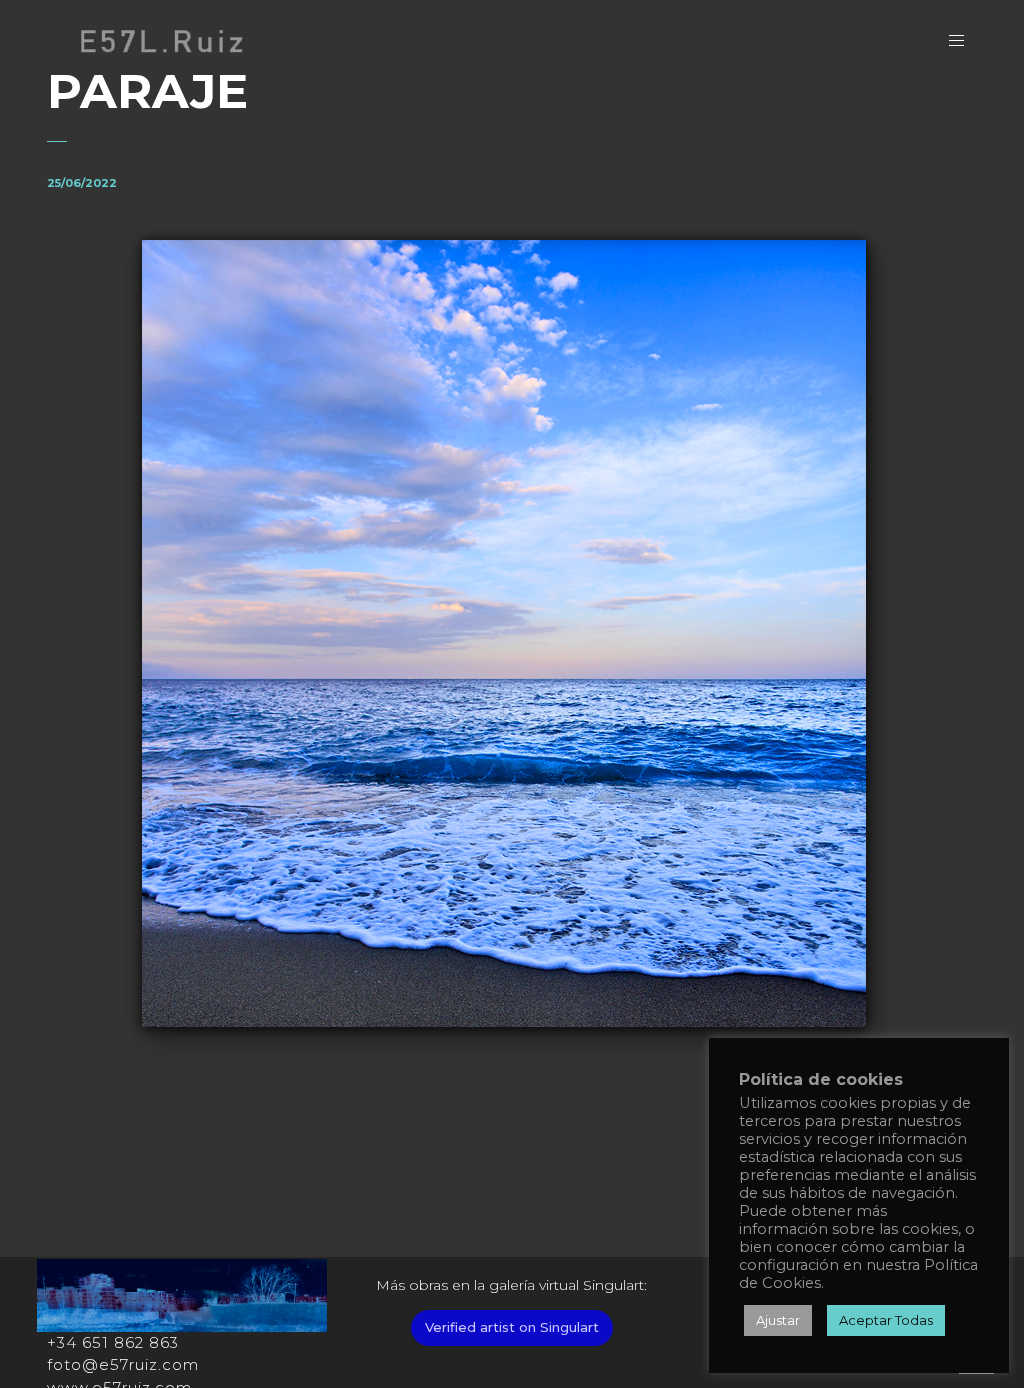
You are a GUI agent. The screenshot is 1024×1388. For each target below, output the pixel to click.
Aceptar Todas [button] (886, 1320)
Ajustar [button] (778, 1320)
